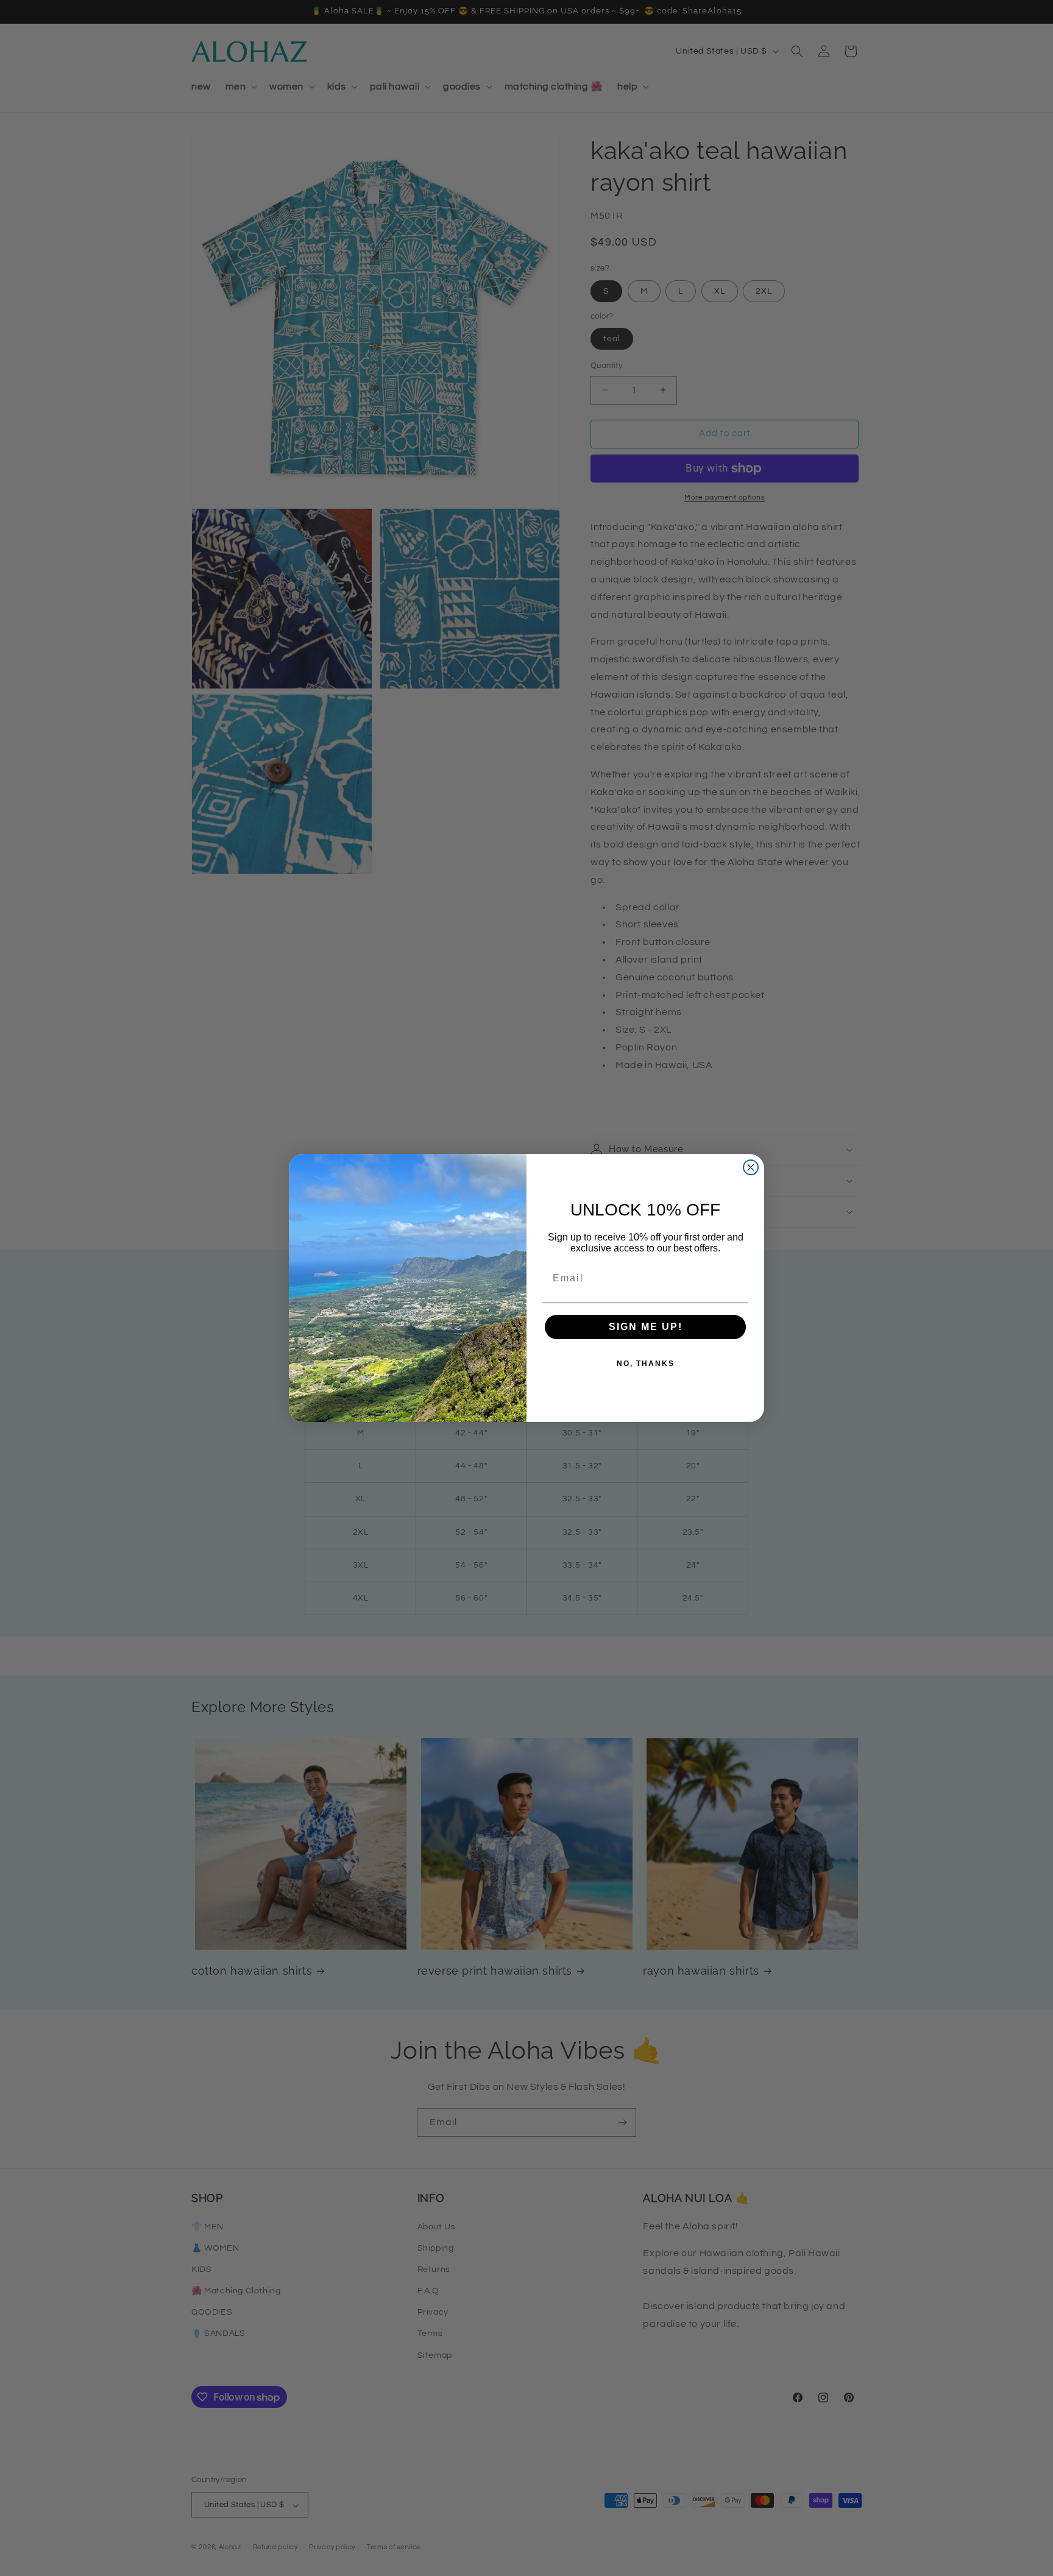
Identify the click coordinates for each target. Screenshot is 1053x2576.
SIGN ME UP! (646, 1327)
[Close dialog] (751, 1167)
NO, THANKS (646, 1364)
